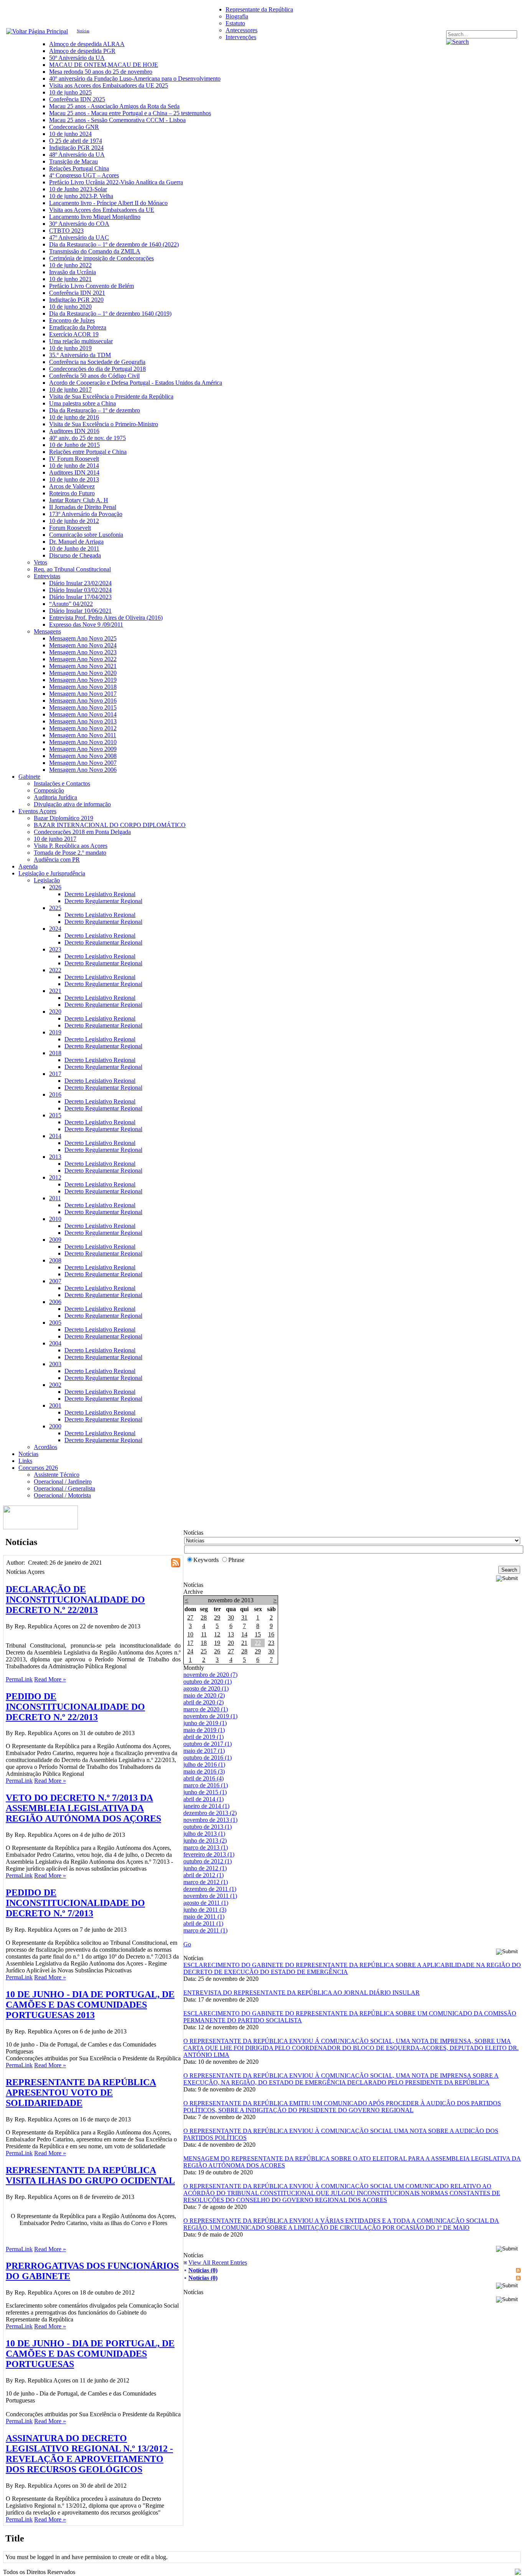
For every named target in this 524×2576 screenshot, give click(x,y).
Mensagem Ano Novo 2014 (83, 714)
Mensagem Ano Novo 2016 (83, 701)
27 (190, 1617)
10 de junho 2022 (70, 265)
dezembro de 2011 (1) (210, 1889)
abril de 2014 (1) (204, 1799)
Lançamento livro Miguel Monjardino (95, 217)
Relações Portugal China (79, 168)
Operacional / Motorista (62, 1495)
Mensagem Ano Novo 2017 (83, 694)
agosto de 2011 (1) (206, 1903)
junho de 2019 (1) (205, 1723)
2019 (55, 1032)
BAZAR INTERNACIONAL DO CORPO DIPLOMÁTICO (110, 825)
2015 (55, 1115)
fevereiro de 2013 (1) (209, 1854)
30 (231, 1617)
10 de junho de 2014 (74, 466)
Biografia (237, 16)
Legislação (47, 880)
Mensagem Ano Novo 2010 (83, 742)
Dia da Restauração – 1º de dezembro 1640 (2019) (110, 314)
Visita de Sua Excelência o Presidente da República (111, 396)
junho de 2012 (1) (205, 1868)
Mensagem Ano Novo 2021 (83, 666)
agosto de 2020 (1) (206, 1688)
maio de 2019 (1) (204, 1730)
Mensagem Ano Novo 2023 (83, 652)
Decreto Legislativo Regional (100, 894)
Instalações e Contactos (62, 783)
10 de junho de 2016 (74, 417)
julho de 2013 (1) (204, 1834)
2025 (55, 908)
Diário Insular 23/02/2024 (80, 583)
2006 (55, 1302)
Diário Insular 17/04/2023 (80, 597)
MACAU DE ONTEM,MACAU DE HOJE (104, 65)
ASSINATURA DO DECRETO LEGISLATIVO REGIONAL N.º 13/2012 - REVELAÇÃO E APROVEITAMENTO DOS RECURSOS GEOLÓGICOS (89, 2454)
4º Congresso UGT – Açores (84, 175)
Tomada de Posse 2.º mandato (70, 853)
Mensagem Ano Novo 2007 (83, 763)
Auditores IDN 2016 (74, 431)
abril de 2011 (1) (203, 1923)
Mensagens (47, 631)
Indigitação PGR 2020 (76, 300)
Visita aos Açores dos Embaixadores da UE (102, 210)
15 (258, 1634)
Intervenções (241, 37)
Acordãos (45, 1447)
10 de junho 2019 (70, 348)
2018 (55, 1053)
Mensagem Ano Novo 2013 (83, 721)
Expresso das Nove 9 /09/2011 (86, 625)
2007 (55, 1281)
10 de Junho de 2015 (74, 445)
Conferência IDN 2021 (77, 293)
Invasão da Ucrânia (73, 272)
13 (231, 1634)
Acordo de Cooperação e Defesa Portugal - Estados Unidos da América (136, 383)
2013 (55, 1157)
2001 (55, 1405)
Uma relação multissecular (81, 341)
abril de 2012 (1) (204, 1875)
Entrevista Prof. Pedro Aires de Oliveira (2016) (106, 618)
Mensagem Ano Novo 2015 (83, 707)
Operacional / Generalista (64, 1488)
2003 (55, 1364)
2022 (55, 970)
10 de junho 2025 (70, 92)
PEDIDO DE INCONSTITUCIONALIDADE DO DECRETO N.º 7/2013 (75, 1903)
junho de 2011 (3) (205, 1910)
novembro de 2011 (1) (210, 1896)
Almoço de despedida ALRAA (87, 44)
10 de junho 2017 (70, 390)
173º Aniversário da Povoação (86, 514)
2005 (55, 1323)
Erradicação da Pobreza (78, 327)
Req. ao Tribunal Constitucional (72, 569)
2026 (55, 887)
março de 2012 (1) (206, 1882)
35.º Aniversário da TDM (80, 355)
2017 (55, 1074)
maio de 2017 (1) (204, 1751)
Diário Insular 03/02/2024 (80, 590)
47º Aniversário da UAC (79, 237)
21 (244, 1643)
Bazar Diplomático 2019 (63, 818)
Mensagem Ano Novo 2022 (83, 659)
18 (204, 1643)
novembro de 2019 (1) (210, 1716)
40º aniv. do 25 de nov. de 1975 (87, 438)
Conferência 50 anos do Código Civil (94, 376)
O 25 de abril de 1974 (76, 141)
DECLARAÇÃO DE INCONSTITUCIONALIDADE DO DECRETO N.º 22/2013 (75, 1600)
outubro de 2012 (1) (208, 1861)
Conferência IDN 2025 (77, 99)
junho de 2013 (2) (205, 1841)
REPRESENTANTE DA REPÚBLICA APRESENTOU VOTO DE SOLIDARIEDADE (81, 2093)
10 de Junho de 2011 (74, 548)
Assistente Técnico (57, 1475)
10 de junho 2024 (70, 134)
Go (187, 1944)
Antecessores (241, 30)
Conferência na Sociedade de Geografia (97, 362)
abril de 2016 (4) (204, 1778)
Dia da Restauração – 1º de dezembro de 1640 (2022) (114, 244)
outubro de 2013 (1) (208, 1827)
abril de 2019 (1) (204, 1737)
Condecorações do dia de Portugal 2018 (97, 369)
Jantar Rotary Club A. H (79, 500)
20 (231, 1643)
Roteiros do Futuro (72, 493)
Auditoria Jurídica (55, 797)
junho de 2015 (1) (205, 1792)
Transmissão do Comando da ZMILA (95, 251)
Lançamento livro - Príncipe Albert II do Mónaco (108, 203)
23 (271, 1643)
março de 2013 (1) (206, 1847)
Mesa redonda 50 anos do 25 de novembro (101, 72)
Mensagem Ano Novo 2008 (83, 756)
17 (190, 1643)
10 (190, 1634)
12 (217, 1634)
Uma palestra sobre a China (82, 403)
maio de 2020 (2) (204, 1695)
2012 (55, 1177)
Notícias (83, 31)
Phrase (236, 1560)
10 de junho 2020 (70, 307)
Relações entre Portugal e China (88, 452)
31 (244, 1617)
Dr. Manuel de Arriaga (76, 542)
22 (258, 1643)
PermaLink (19, 1679)
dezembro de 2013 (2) (210, 1813)
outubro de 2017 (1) (208, 1744)
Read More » (50, 1679)
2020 (55, 1012)
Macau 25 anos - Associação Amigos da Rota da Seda (114, 106)
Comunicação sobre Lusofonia (86, 535)
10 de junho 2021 (70, 279)
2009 (55, 1240)
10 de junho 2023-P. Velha (81, 196)
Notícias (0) (203, 2270)
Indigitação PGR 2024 (76, 148)
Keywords (206, 1560)
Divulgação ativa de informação (72, 804)
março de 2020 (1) (206, 1709)
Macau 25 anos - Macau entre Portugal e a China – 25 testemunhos (130, 113)
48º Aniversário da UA (77, 155)
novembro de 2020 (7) (210, 1675)
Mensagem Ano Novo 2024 (83, 645)
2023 (55, 949)
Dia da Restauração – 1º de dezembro (95, 410)
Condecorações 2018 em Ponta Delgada (82, 832)
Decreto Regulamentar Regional (103, 901)
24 (190, 1651)
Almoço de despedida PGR (82, 51)
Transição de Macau (73, 161)
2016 (55, 1094)
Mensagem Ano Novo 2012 (83, 728)
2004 (55, 1343)
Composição (49, 790)
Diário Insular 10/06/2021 (80, 611)
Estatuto (235, 23)
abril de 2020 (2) (204, 1702)
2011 (55, 1198)
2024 (55, 929)
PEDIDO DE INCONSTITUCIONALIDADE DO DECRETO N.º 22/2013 (75, 1707)
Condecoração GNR (74, 127)
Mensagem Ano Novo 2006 (83, 770)
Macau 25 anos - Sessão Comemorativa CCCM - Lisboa (117, 120)
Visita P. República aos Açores (71, 846)
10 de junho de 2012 (74, 521)
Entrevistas (47, 576)
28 (204, 1617)
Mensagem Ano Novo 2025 (83, 638)
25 (204, 1651)
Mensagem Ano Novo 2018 (83, 687)
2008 (55, 1260)
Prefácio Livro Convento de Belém (91, 286)
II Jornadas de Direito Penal (83, 507)
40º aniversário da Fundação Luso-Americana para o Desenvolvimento (135, 79)
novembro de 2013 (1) (210, 1820)
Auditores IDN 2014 (74, 472)
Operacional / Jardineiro (63, 1482)
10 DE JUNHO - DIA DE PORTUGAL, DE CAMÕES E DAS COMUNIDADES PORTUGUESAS (90, 2354)
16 (271, 1634)
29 (217, 1617)
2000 (55, 1426)
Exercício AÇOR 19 (74, 334)
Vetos (40, 562)
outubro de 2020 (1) (208, 1682)
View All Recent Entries (218, 2262)
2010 (55, 1219)
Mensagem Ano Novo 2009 (83, 749)
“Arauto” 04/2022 (71, 604)
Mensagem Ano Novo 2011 (83, 735)
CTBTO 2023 (66, 231)
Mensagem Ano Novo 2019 (83, 680)
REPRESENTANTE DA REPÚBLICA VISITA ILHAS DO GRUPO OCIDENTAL (90, 2175)
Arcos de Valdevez (72, 486)
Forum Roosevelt (70, 528)
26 (217, 1651)
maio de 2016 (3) (204, 1771)
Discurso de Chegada (75, 555)
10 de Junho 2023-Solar (78, 189)
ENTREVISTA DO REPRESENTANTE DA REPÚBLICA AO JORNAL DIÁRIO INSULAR (302, 1993)
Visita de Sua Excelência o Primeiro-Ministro (104, 424)
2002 (55, 1385)
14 (244, 1634)
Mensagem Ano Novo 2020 (83, 673)
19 (217, 1643)
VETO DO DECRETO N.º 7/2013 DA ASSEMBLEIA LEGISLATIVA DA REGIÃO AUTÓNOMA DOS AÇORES (83, 1808)
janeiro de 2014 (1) (206, 1806)
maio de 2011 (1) (204, 1917)
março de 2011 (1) (205, 1930)
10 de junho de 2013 (74, 479)
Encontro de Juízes (72, 320)
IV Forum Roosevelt (74, 459)
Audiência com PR (57, 859)
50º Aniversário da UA (77, 58)
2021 (55, 991)
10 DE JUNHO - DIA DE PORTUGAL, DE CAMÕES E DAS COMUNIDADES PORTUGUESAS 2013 (90, 2005)
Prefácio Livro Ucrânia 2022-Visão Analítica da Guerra (116, 182)
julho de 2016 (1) (204, 1764)
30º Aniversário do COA (79, 224)
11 (204, 1634)
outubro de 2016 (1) (208, 1758)
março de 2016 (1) (206, 1785)
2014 (55, 1136)
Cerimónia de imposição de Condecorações (101, 258)
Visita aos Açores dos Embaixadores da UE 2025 (109, 85)
